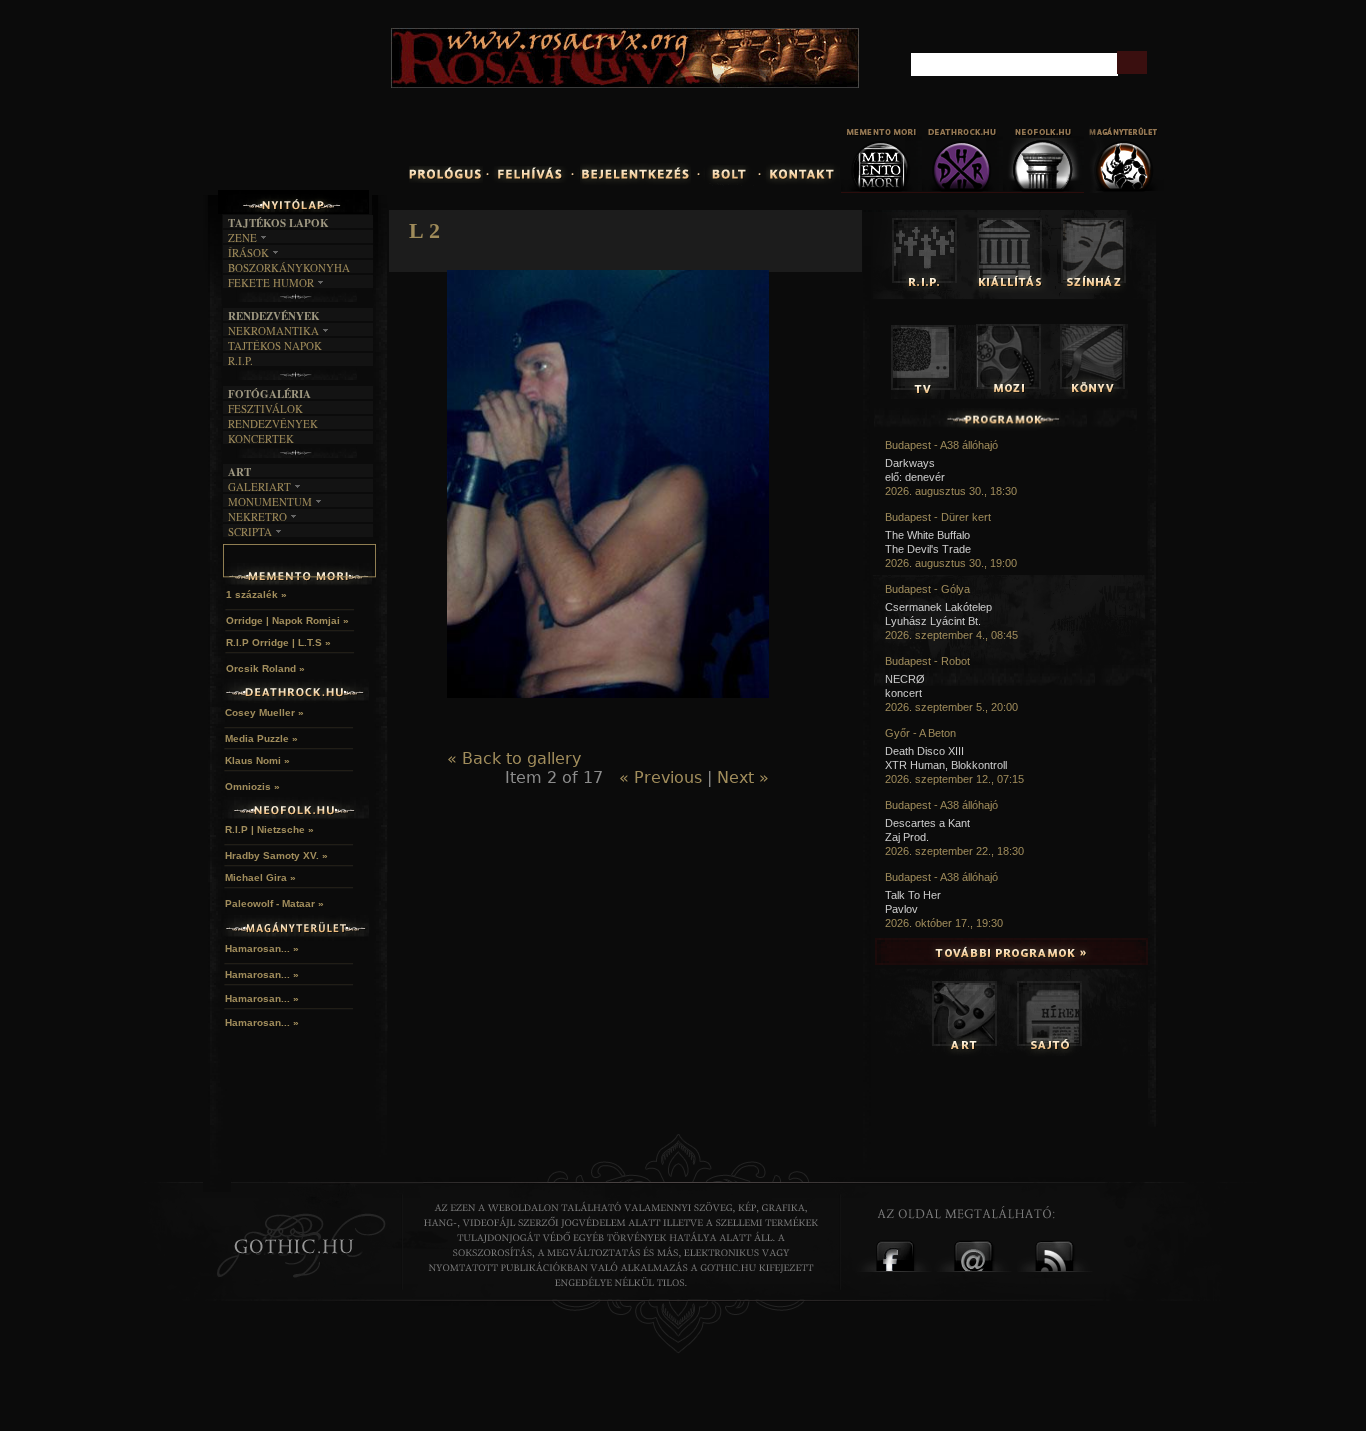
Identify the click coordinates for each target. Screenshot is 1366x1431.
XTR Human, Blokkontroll (946, 765)
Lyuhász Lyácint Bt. (933, 621)
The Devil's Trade (928, 549)
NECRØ (905, 679)
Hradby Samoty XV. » (276, 855)
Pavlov (901, 909)
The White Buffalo (927, 535)
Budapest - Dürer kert (938, 517)
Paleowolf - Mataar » (274, 903)
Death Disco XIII (924, 751)
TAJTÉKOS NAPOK (275, 345)
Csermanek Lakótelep (938, 607)
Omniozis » (252, 786)
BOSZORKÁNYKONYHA (289, 267)
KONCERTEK (261, 438)
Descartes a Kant (927, 823)
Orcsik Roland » (265, 668)
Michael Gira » (260, 877)
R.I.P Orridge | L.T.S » (278, 642)
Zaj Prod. (907, 837)
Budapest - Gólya (927, 589)
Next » (743, 777)
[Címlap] (342, 106)
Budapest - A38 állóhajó (941, 445)
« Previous (660, 777)
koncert (903, 693)
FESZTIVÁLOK (265, 408)
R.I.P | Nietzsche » (269, 829)
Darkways (910, 463)
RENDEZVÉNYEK (273, 423)
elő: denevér (915, 477)
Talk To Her (913, 895)
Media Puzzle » (261, 738)
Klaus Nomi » (257, 760)
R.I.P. (240, 360)
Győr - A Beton (920, 733)
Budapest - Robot (927, 661)
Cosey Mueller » (264, 712)
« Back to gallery (514, 758)
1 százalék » (256, 594)
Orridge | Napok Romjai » (287, 620)
